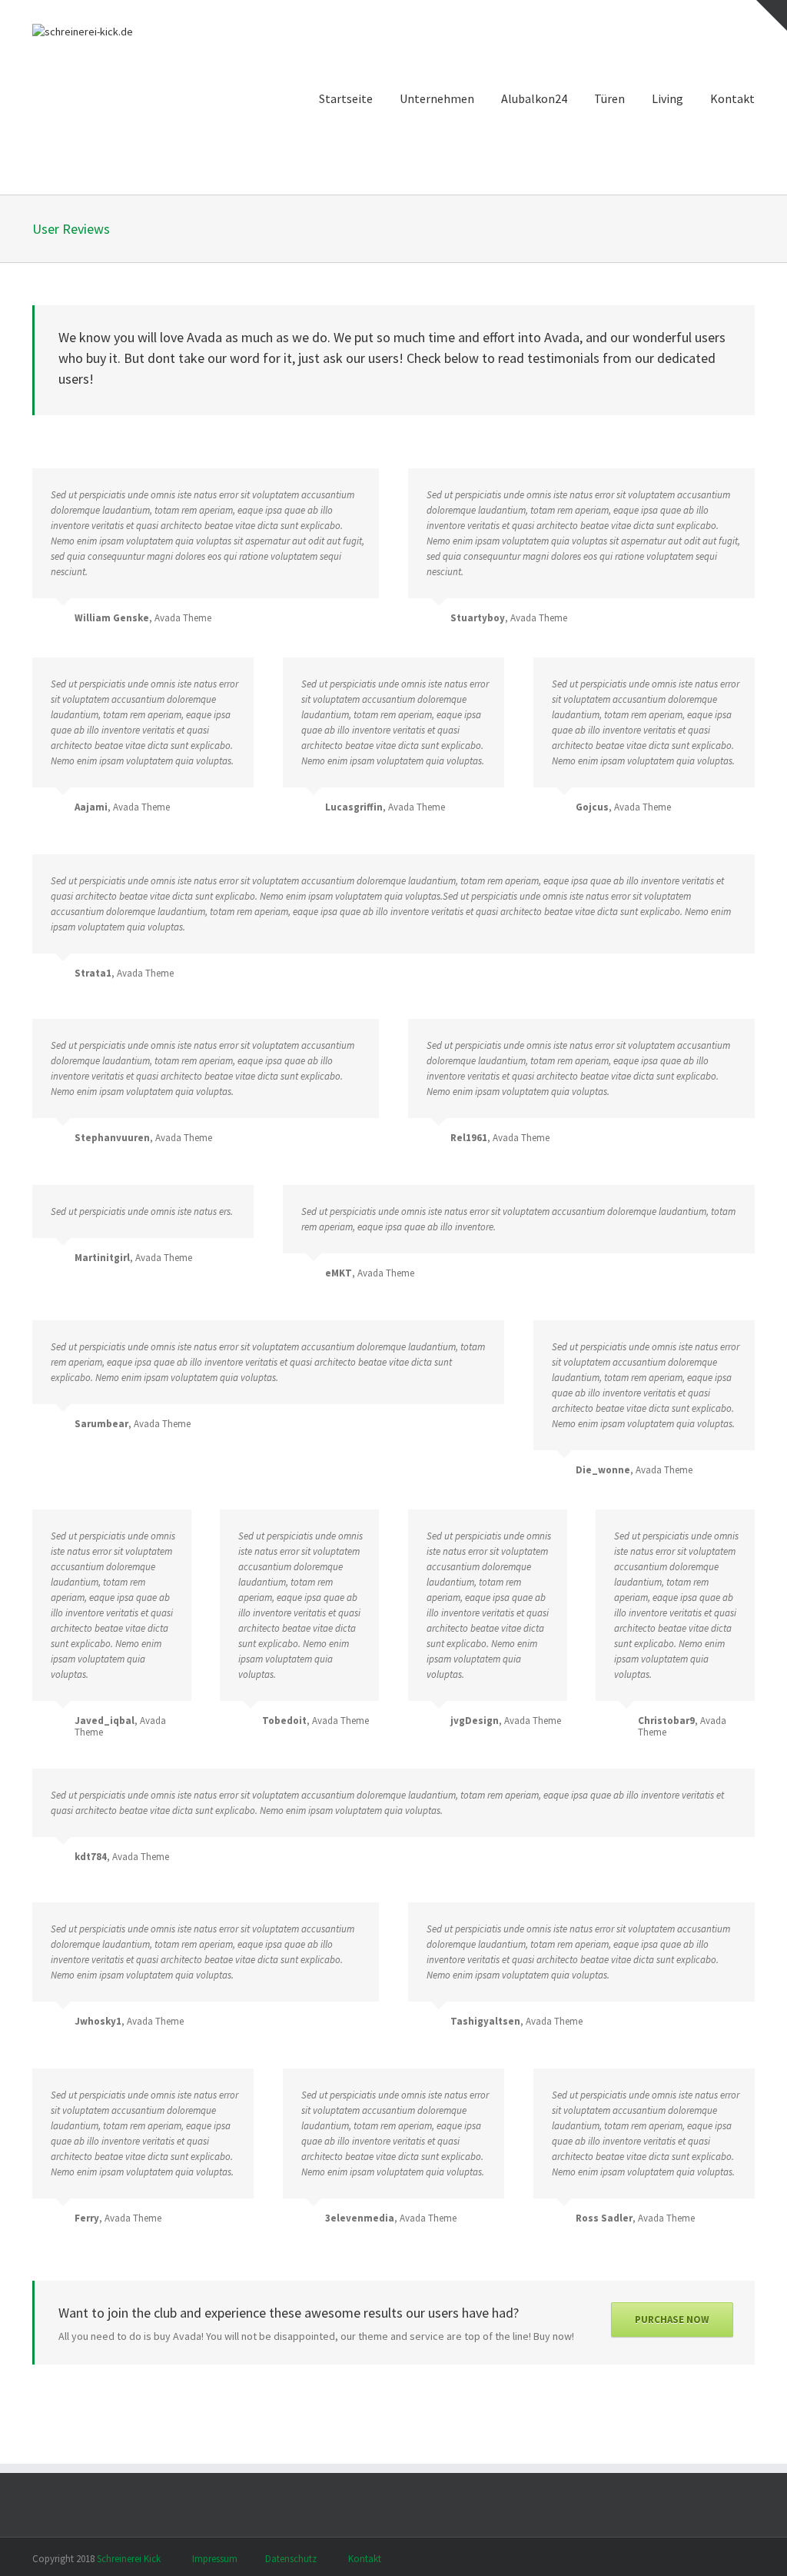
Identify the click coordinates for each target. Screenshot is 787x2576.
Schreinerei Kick (129, 2559)
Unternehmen (437, 98)
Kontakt (732, 98)
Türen (609, 98)
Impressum (215, 2559)
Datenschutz (291, 2559)
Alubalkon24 (534, 98)
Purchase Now (672, 2320)
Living (667, 98)
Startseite (346, 98)
